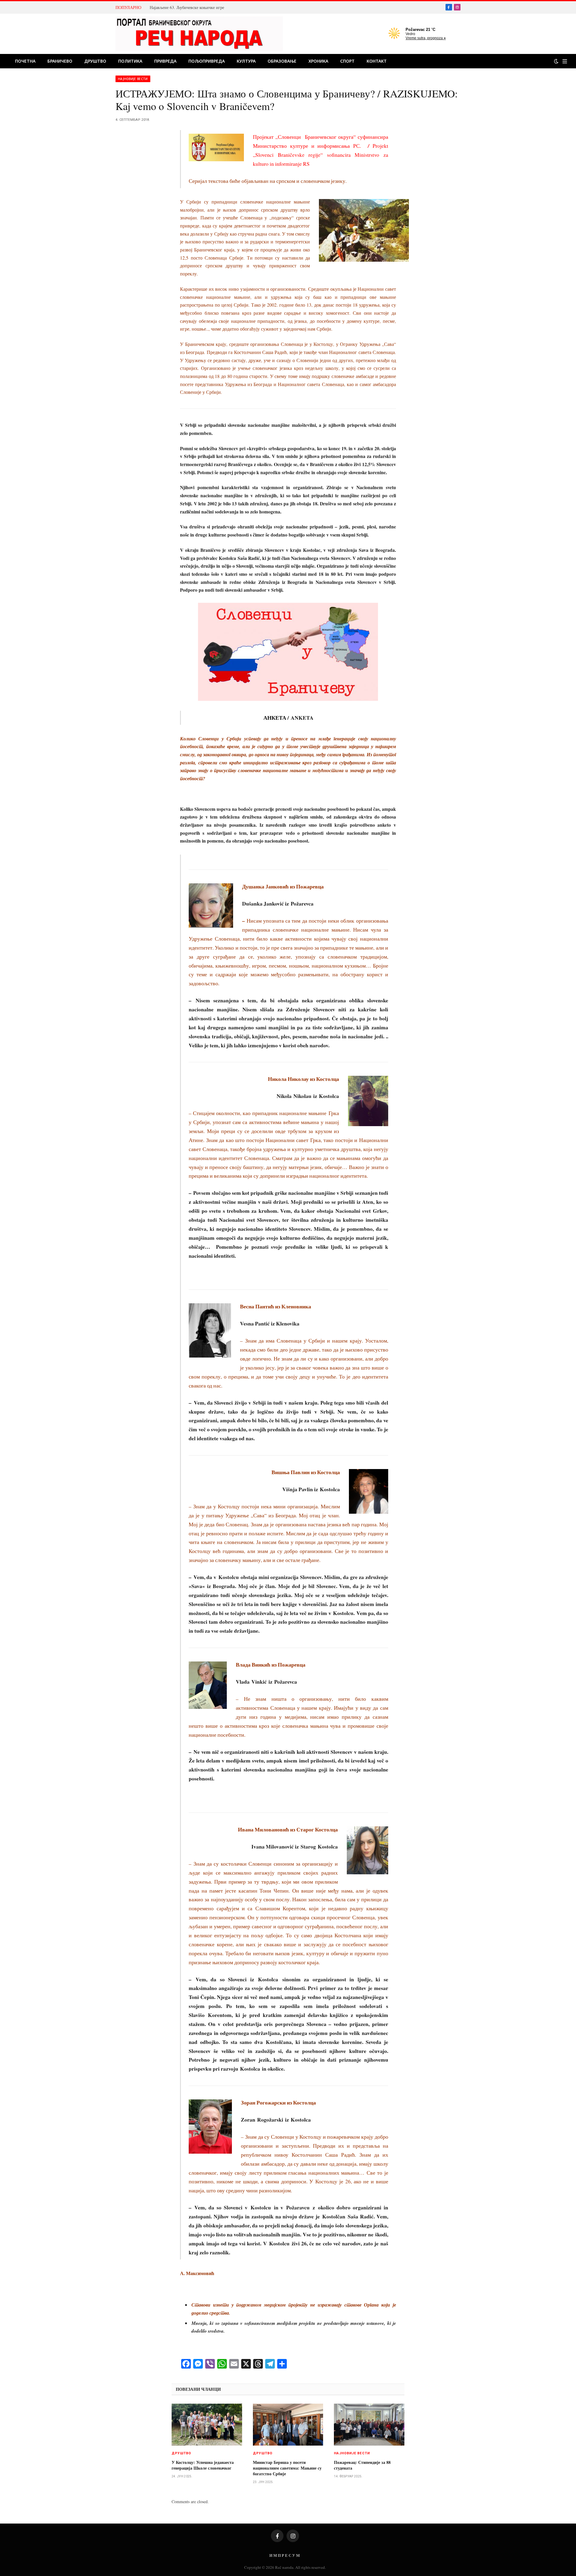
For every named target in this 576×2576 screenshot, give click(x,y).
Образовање (282, 61)
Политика (130, 61)
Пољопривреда (207, 61)
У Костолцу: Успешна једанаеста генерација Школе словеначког (203, 2465)
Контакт (377, 61)
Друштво (95, 61)
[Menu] (565, 61)
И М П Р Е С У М (285, 2555)
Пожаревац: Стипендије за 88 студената (362, 2465)
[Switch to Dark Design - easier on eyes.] (556, 61)
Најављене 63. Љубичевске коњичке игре (187, 7)
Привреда (165, 61)
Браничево (60, 61)
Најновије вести (133, 79)
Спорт (347, 61)
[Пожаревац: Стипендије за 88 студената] (369, 2425)
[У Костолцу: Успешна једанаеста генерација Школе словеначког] (207, 2425)
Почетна (25, 61)
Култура (246, 61)
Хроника (318, 61)
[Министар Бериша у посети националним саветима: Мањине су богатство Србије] (288, 2425)
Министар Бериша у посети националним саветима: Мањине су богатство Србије (287, 2468)
